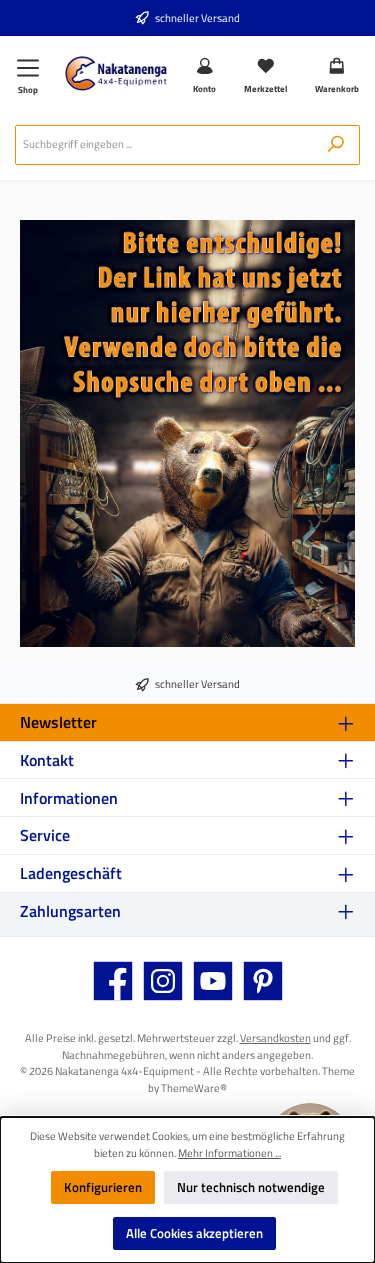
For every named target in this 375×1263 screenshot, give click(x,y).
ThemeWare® (194, 1087)
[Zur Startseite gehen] (116, 73)
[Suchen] (336, 145)
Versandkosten (275, 1037)
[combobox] (164, 145)
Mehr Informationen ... (229, 1153)
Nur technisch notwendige (251, 1187)
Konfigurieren (103, 1187)
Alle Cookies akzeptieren (194, 1233)
